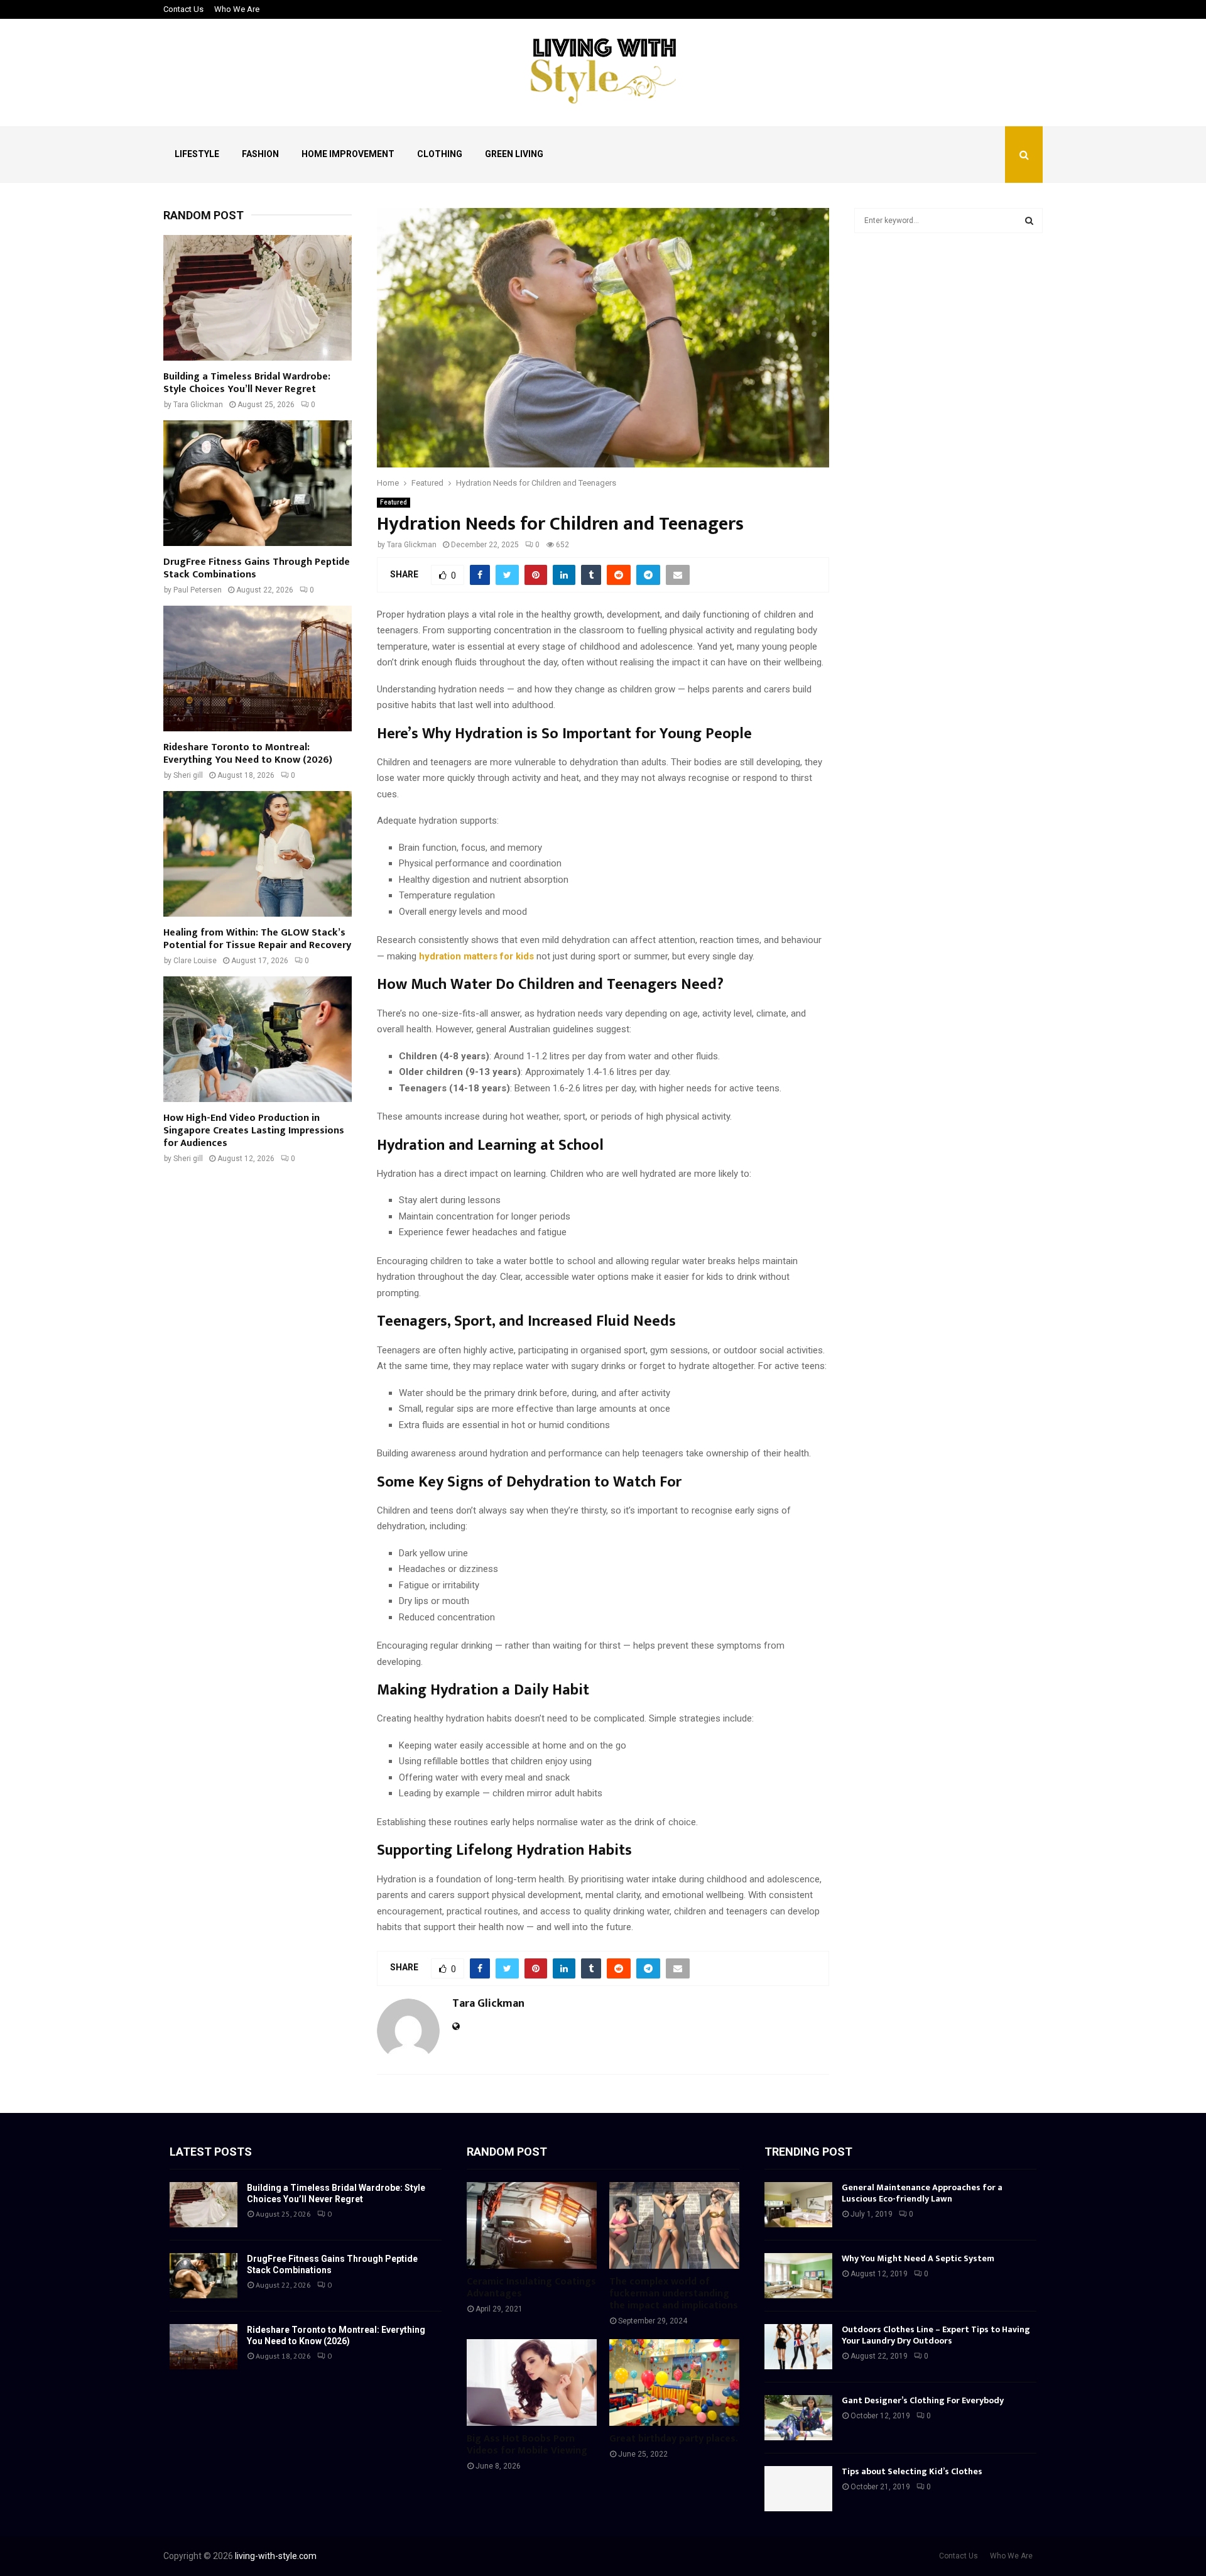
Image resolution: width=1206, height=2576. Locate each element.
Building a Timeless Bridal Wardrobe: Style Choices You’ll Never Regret (247, 383)
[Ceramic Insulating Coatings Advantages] (532, 2225)
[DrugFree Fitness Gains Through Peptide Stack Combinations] (258, 483)
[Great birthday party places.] (674, 2382)
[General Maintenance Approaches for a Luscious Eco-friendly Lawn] (798, 2205)
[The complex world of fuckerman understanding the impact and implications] (674, 2225)
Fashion (260, 154)
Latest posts (211, 2152)
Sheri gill (188, 775)
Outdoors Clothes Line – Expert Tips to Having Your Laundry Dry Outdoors (936, 2335)
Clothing (440, 154)
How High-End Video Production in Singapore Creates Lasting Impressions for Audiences (254, 1131)
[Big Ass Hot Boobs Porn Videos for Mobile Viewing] (532, 2382)
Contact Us (183, 9)
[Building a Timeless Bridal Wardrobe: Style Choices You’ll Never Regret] (258, 298)
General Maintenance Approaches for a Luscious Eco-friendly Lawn (922, 2193)
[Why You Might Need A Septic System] (798, 2276)
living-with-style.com (276, 2556)
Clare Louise (195, 961)
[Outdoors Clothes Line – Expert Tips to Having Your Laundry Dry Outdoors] (798, 2347)
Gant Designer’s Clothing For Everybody (923, 2400)
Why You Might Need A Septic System (918, 2258)
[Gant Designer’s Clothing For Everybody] (798, 2418)
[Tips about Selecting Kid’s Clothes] (798, 2489)
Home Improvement (348, 154)
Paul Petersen (198, 590)
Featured (394, 502)
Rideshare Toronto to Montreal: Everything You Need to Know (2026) (248, 754)
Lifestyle (197, 154)
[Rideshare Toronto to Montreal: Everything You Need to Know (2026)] (258, 669)
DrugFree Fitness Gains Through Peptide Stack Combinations (257, 568)
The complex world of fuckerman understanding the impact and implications (674, 2294)
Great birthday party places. (674, 2439)
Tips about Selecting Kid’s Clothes (912, 2471)
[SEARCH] (1029, 221)
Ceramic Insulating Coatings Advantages (531, 2288)
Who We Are (237, 9)
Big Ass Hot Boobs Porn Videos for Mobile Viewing (527, 2445)
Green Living (514, 154)
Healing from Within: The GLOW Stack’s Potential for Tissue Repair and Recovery (257, 939)
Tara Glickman (412, 545)
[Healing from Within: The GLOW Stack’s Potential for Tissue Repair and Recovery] (258, 854)
